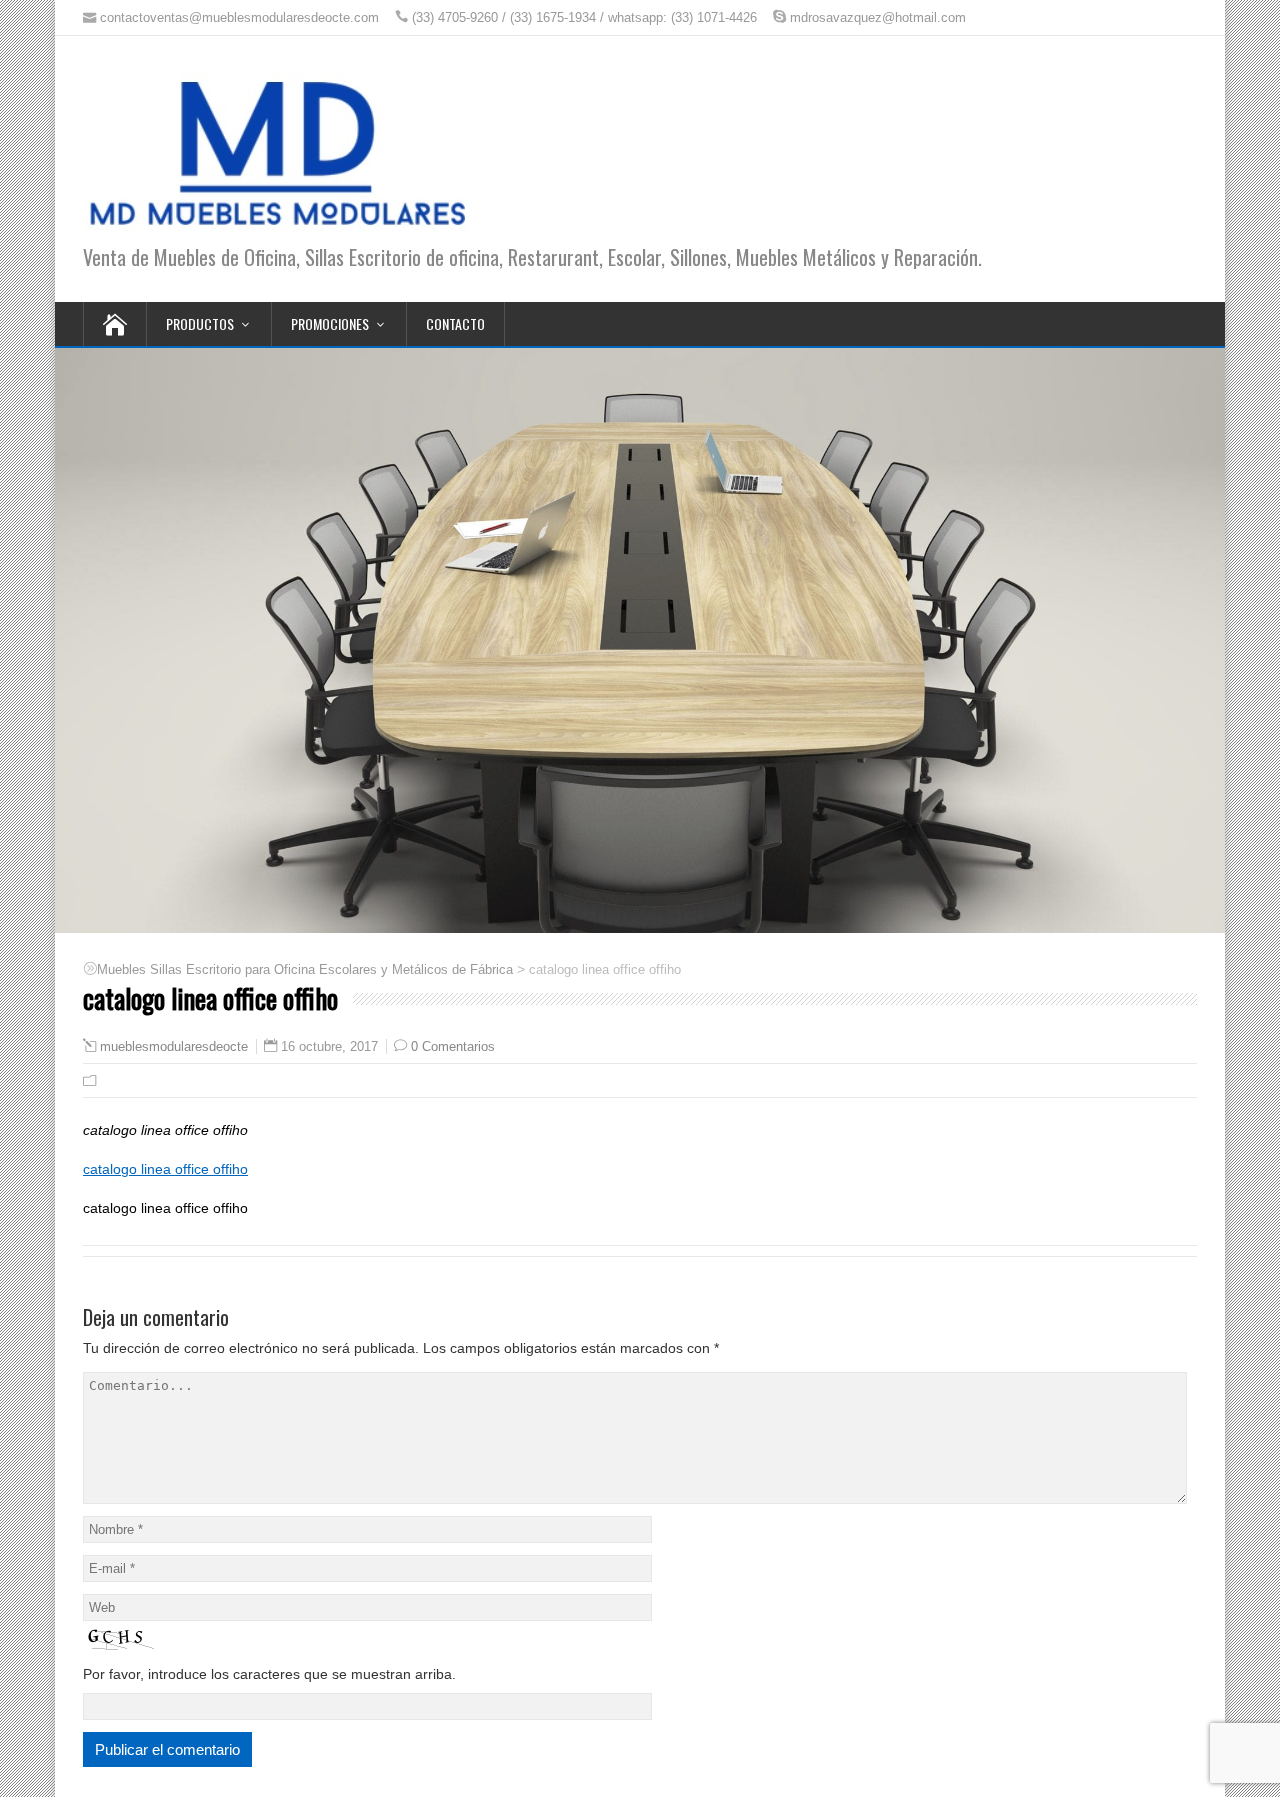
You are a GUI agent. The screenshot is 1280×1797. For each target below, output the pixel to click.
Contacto (455, 323)
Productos (200, 323)
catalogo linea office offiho (165, 1169)
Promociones (330, 323)
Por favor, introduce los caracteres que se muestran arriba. (269, 1674)
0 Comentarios (453, 1046)
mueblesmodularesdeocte (174, 1047)
